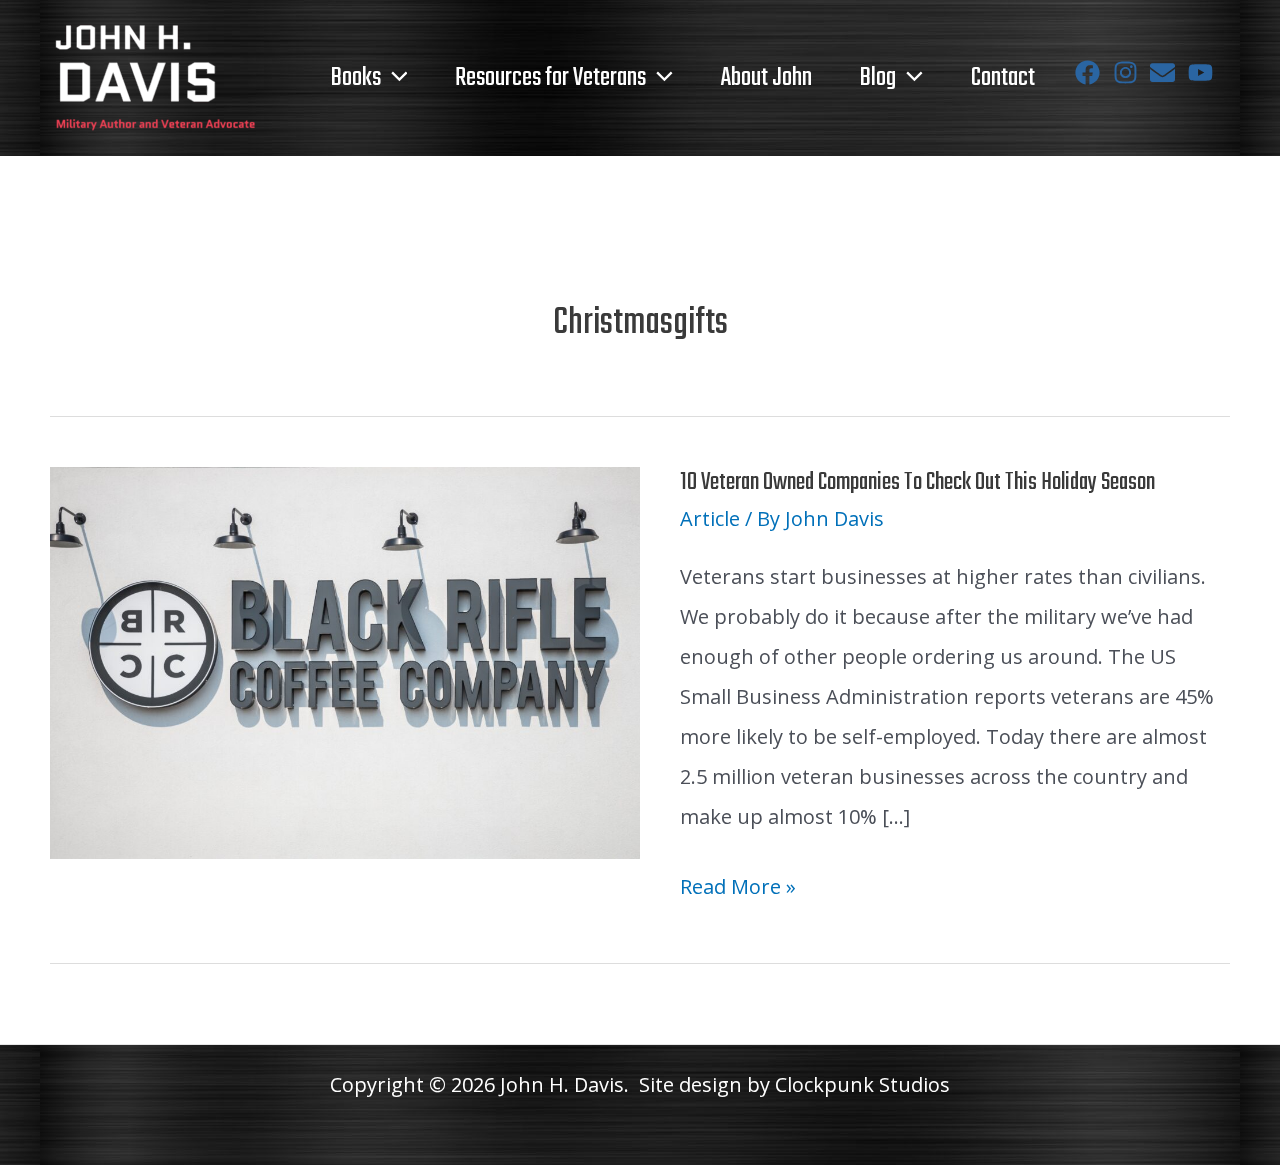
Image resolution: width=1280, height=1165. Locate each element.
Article (710, 518)
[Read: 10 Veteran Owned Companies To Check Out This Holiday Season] (345, 660)
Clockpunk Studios (862, 1084)
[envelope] (1166, 72)
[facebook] (1091, 72)
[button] (394, 78)
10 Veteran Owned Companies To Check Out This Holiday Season (917, 482)
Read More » (738, 889)
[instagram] (1129, 72)
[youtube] (1204, 72)
